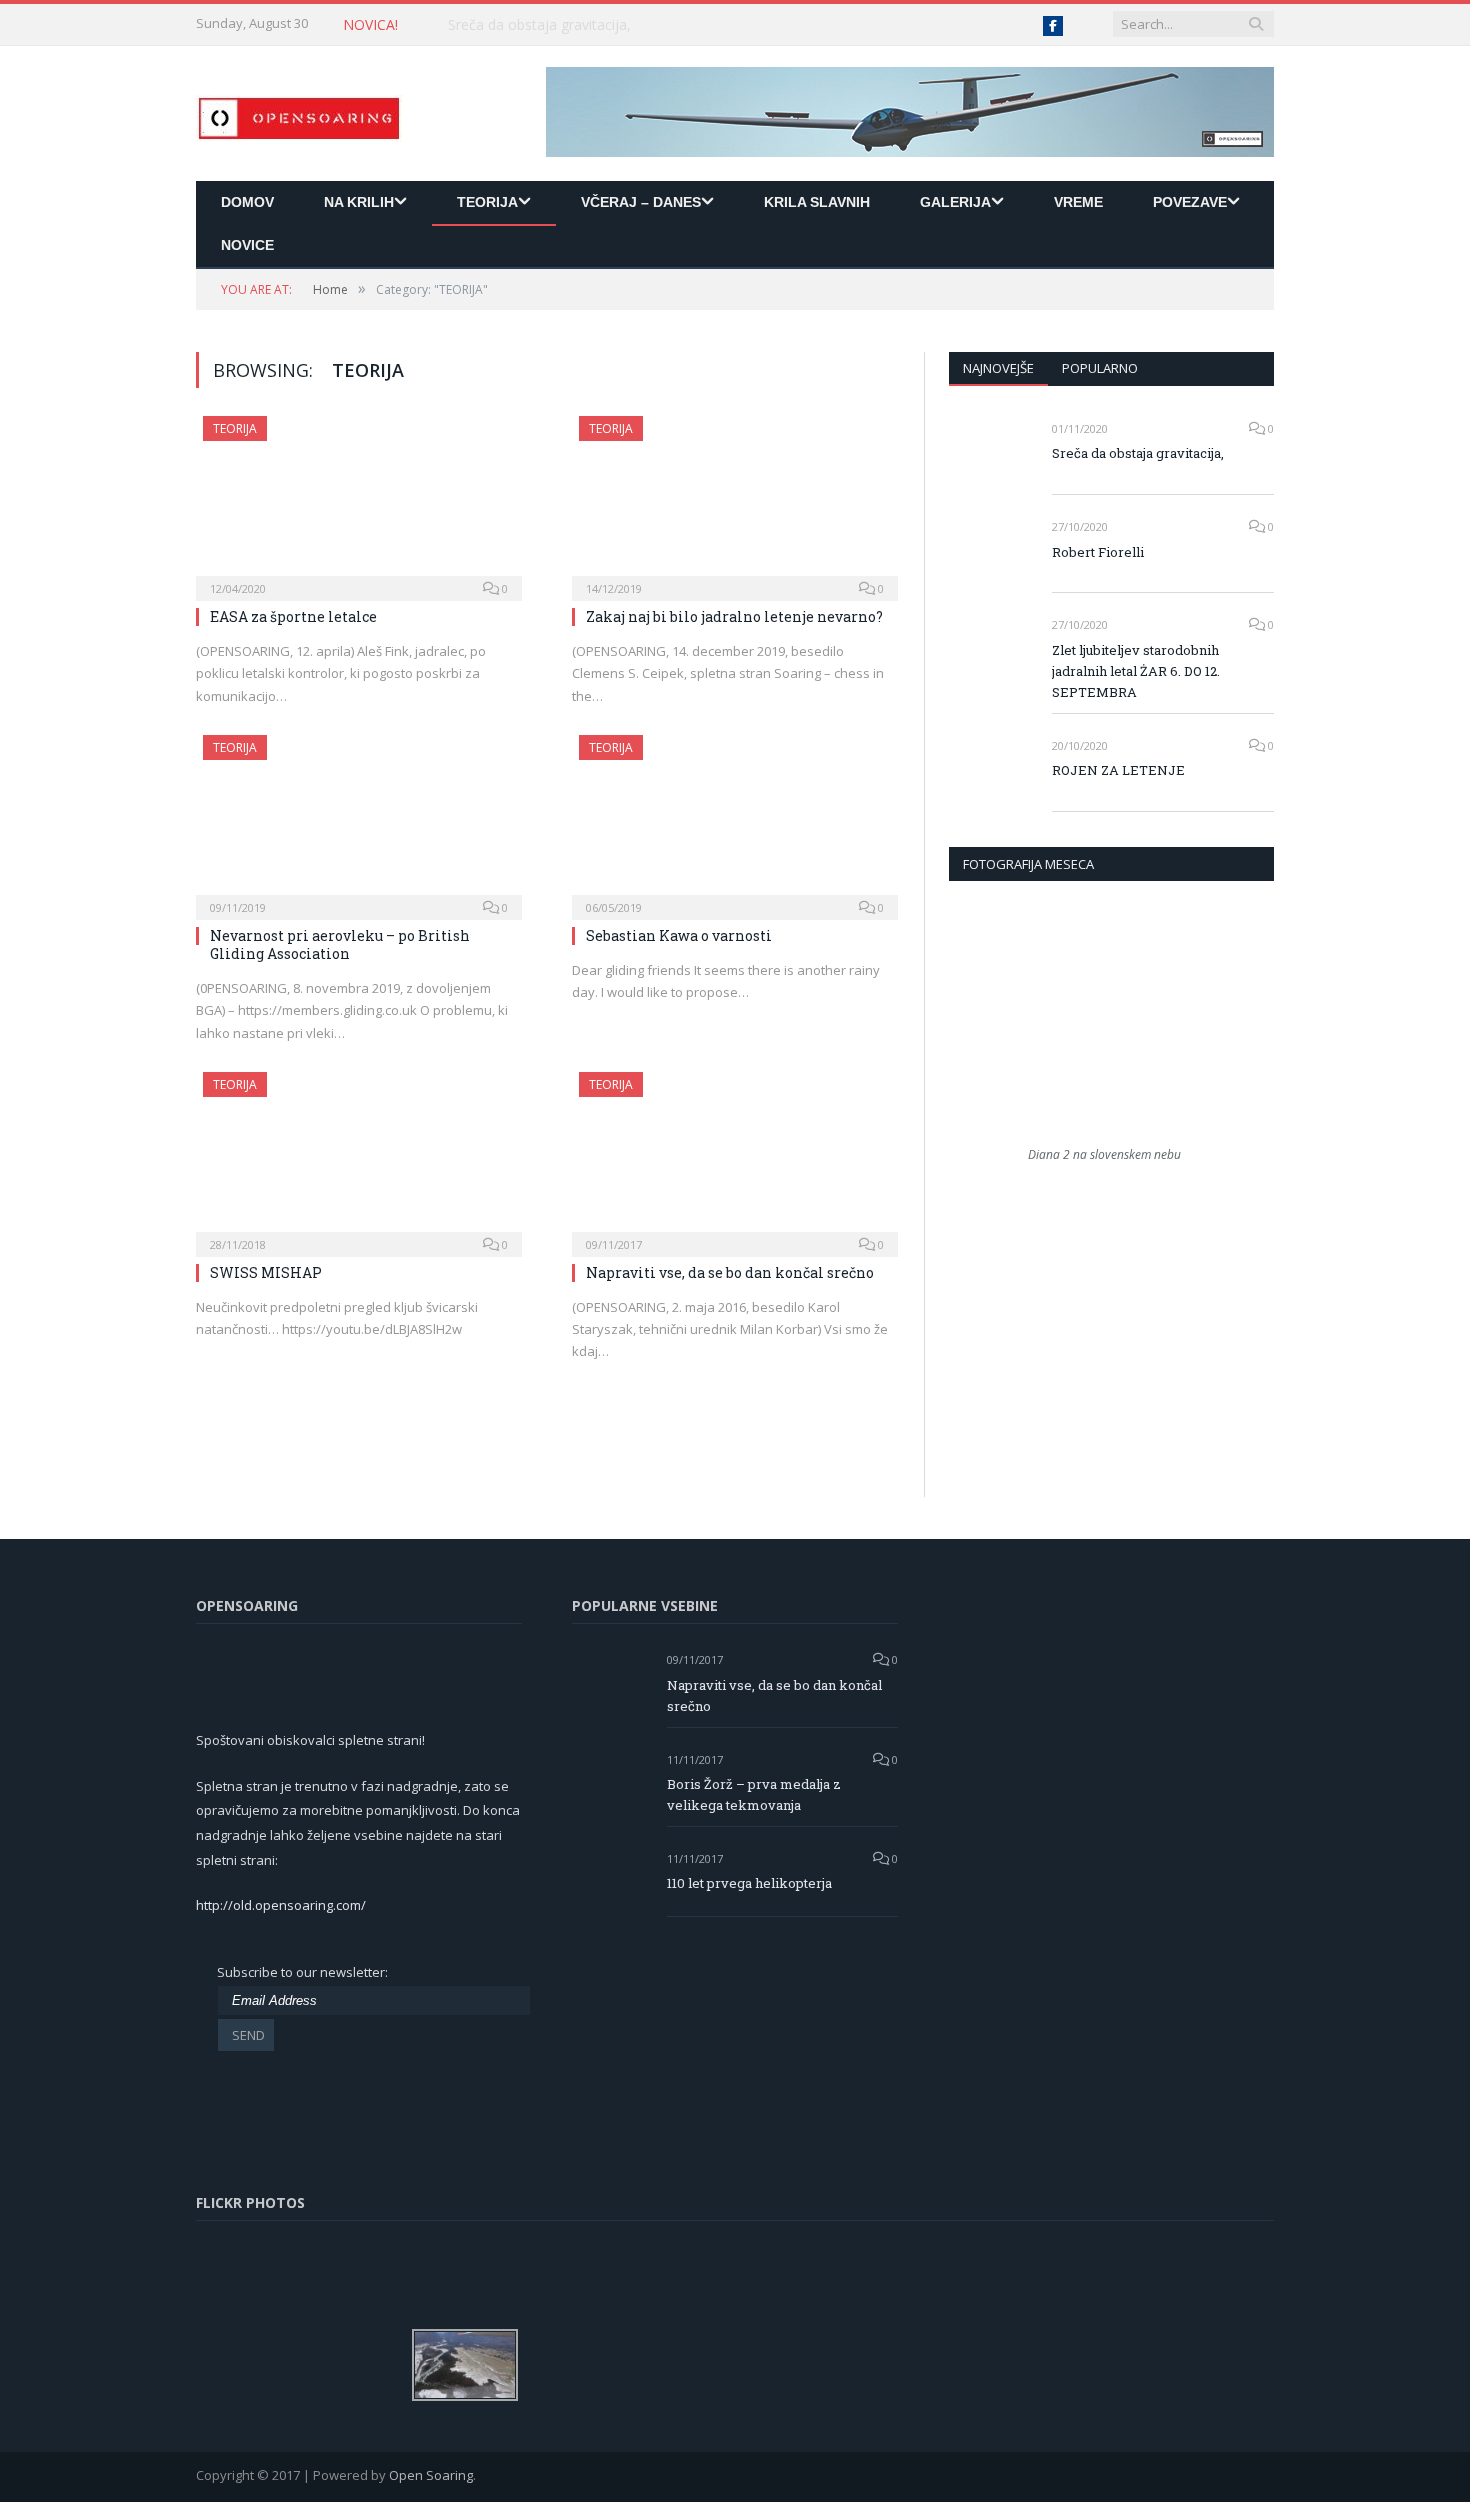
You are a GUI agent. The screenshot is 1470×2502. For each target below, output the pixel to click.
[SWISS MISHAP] (359, 1158)
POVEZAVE (1190, 202)
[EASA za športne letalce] (359, 502)
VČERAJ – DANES (641, 202)
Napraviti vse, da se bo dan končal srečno (730, 1272)
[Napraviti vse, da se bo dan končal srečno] (735, 1158)
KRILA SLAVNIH (817, 202)
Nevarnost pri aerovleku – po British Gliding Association (340, 944)
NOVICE (247, 245)
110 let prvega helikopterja (749, 1883)
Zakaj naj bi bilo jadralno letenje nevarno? (734, 616)
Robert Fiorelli (493, 25)
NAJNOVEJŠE (998, 368)
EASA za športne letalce (293, 616)
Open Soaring (431, 2475)
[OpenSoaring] (299, 113)
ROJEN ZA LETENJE (1118, 770)
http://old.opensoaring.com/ (281, 1905)
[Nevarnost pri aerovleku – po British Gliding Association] (359, 821)
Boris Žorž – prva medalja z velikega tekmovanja (754, 1794)
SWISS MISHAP (266, 1272)
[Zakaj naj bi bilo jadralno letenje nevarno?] (735, 502)
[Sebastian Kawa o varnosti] (735, 821)
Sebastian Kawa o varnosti (679, 935)
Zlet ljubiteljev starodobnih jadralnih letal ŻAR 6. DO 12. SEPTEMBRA (1136, 671)
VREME (1078, 202)
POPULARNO (1100, 368)
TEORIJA (487, 202)
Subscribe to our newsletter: (302, 1972)
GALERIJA (955, 202)
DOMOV (247, 202)
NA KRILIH (359, 202)
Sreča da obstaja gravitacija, (1138, 453)
